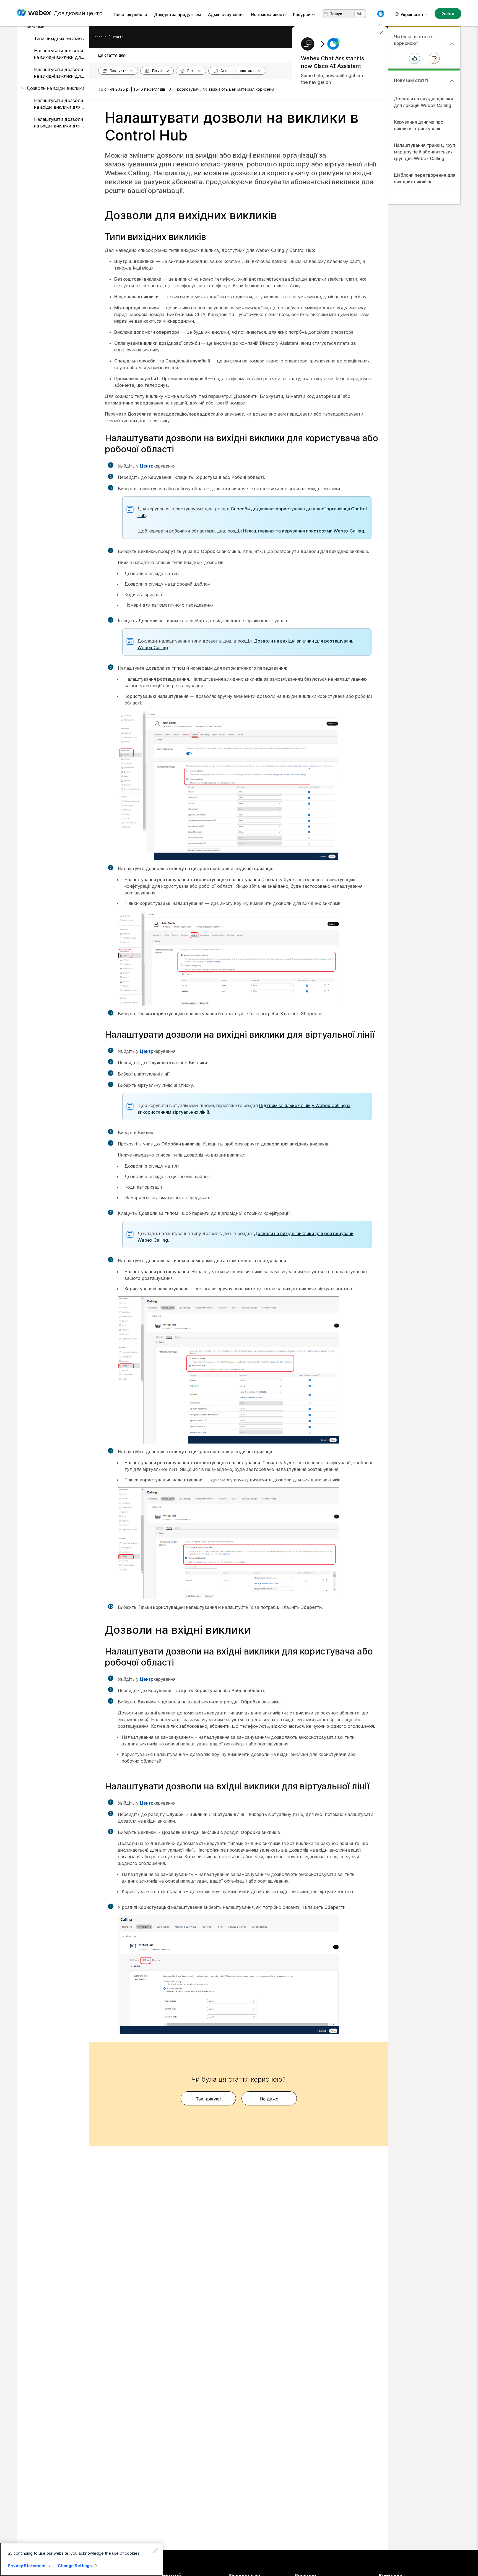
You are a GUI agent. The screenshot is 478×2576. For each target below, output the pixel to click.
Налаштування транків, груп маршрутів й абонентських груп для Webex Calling (424, 152)
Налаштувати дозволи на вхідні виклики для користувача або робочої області (59, 104)
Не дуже (269, 2099)
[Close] (155, 2550)
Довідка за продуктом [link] (177, 15)
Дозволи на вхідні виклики (55, 88)
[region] (81, 2559)
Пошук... (337, 14)
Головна (100, 37)
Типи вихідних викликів (59, 38)
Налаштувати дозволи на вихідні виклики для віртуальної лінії (59, 73)
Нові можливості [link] (268, 15)
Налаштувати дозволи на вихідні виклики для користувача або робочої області (59, 54)
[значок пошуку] (326, 14)
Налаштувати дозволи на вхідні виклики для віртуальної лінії (59, 123)
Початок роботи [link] (130, 15)
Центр (147, 466)
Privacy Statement (27, 2566)
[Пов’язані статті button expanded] (452, 81)
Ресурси (302, 15)
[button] (381, 14)
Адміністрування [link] (226, 15)
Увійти (448, 13)
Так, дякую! (208, 2099)
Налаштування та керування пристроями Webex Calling (304, 531)
